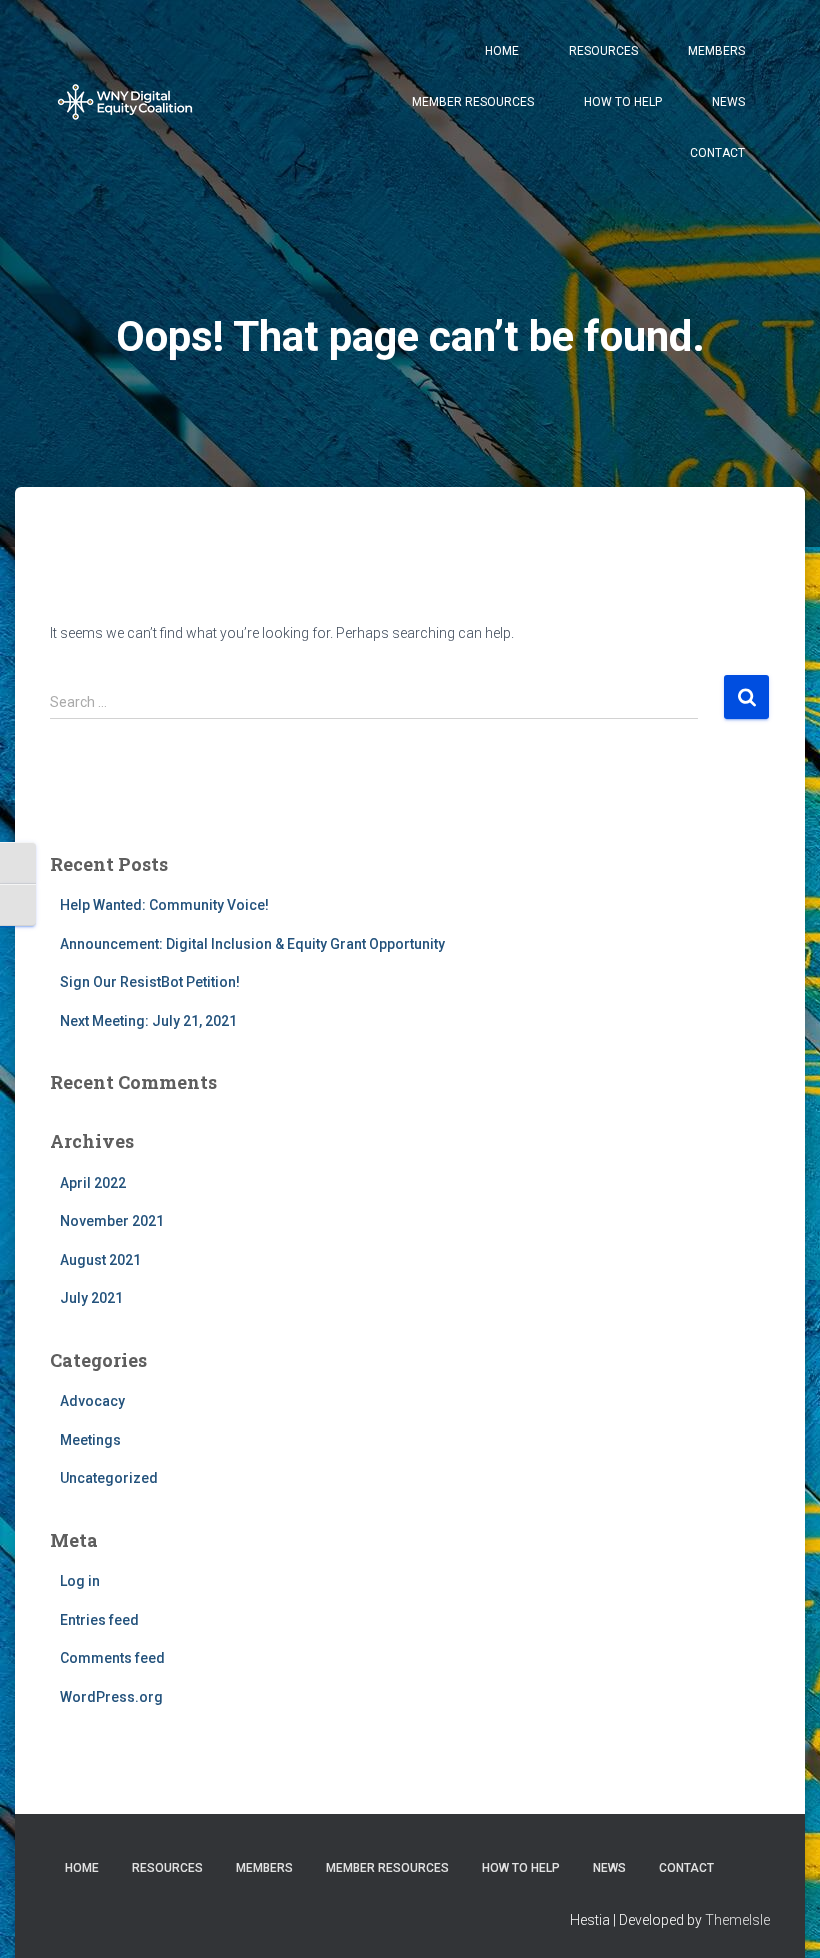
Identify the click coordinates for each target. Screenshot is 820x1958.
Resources (603, 51)
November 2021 (112, 1221)
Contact (717, 153)
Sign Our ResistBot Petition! (150, 982)
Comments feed (112, 1658)
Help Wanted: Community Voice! (164, 905)
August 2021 (100, 1260)
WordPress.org (111, 1697)
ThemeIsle (737, 1920)
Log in (80, 1581)
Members (716, 51)
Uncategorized (109, 1478)
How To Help (623, 102)
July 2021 (91, 1298)
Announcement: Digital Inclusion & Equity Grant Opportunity (252, 944)
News (728, 102)
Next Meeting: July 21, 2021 (148, 1021)
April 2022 (93, 1183)
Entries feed (99, 1620)
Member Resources (473, 102)
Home (502, 51)
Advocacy (92, 1401)
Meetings (90, 1440)
